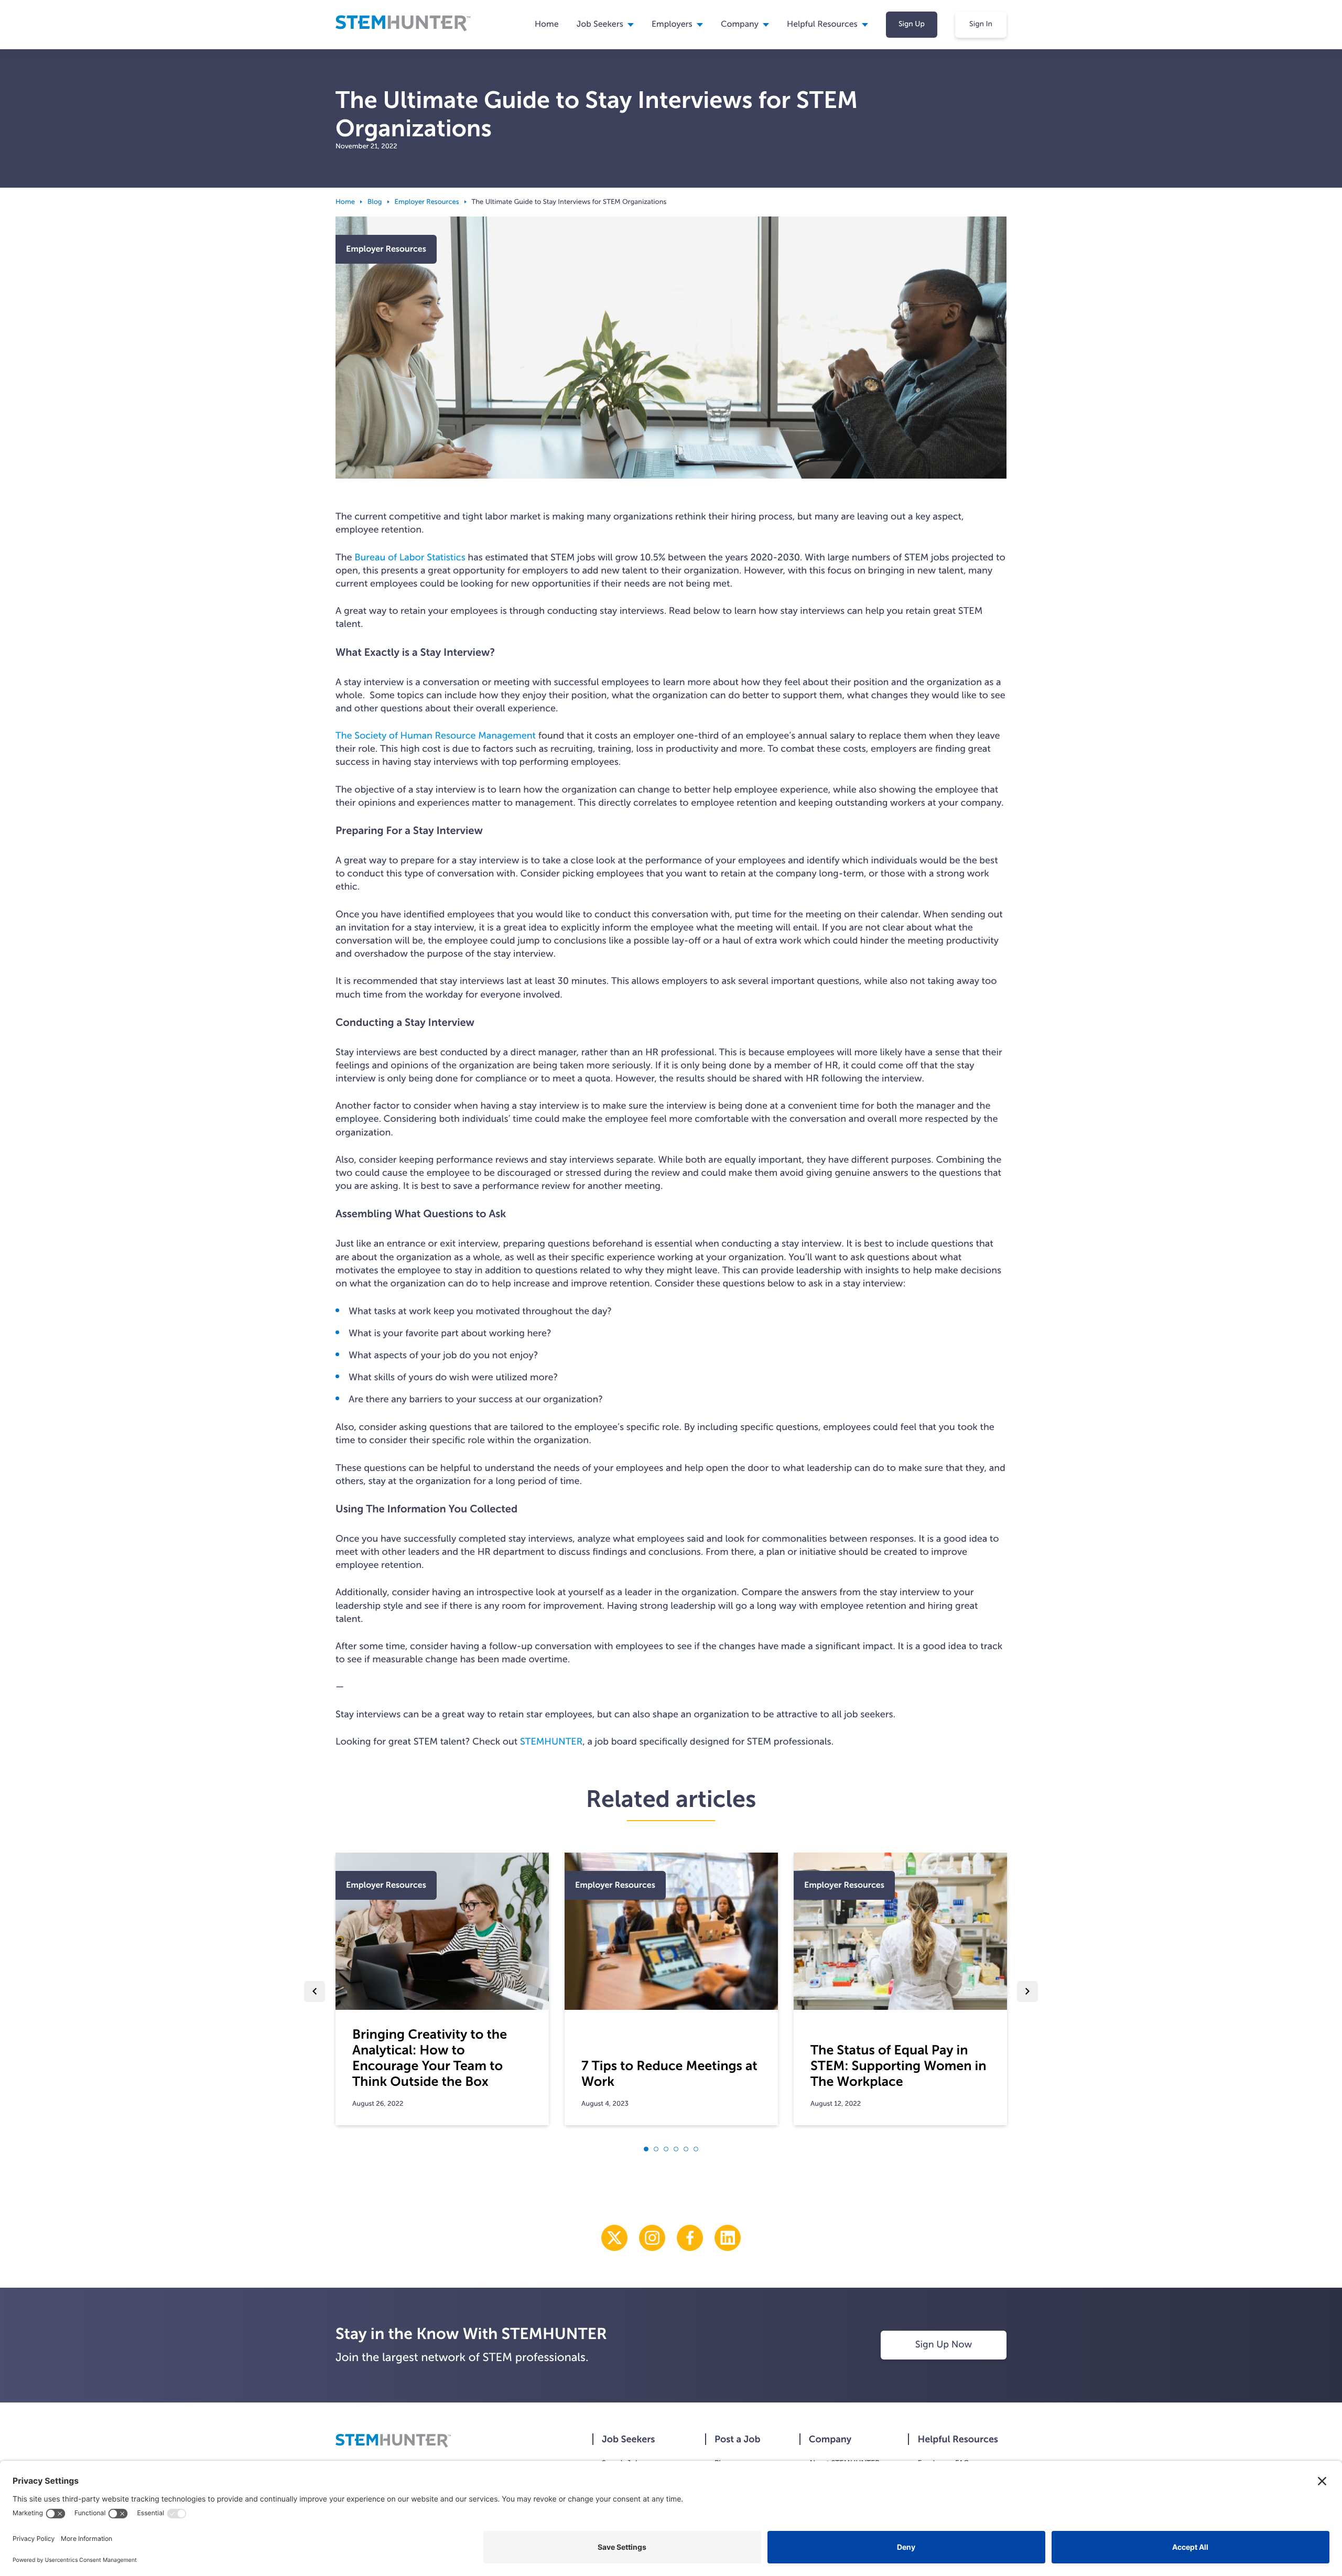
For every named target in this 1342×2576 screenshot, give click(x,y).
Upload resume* (1152, 1365)
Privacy (1145, 108)
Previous (315, 1991)
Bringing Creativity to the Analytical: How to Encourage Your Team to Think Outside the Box (430, 2058)
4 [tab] (676, 2149)
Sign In (981, 24)
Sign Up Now (944, 2344)
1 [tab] (646, 2149)
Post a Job (738, 2439)
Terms (1175, 108)
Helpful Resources (958, 2439)
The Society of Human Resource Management (436, 735)
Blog (375, 202)
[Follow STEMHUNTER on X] (614, 2238)
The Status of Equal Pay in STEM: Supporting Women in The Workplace (899, 2066)
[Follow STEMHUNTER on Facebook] (690, 2238)
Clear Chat (1271, 1445)
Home (547, 24)
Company (740, 24)
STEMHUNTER (551, 1741)
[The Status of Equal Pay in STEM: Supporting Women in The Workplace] (900, 1931)
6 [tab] (696, 2149)
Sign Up (912, 24)
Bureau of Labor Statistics (410, 557)
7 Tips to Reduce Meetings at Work (669, 2074)
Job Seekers (600, 24)
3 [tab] (666, 2149)
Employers (672, 24)
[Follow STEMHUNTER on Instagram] (652, 2238)
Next (1027, 1991)
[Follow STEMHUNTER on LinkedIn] (728, 2238)
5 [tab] (686, 2149)
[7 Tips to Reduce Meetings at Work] (671, 1931)
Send (1172, 1445)
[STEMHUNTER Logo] (403, 30)
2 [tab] (656, 2149)
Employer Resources (427, 202)
